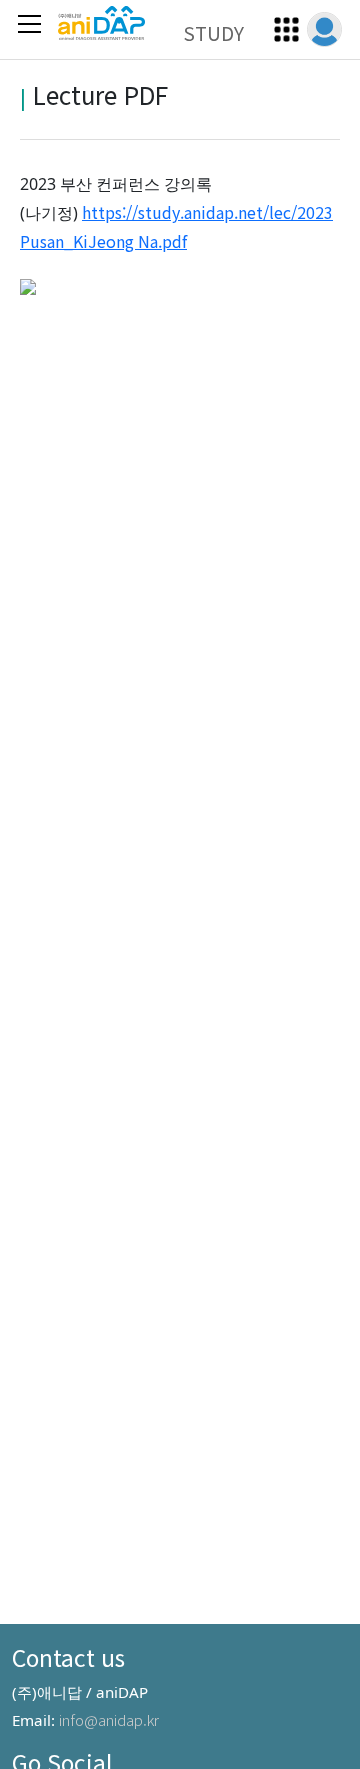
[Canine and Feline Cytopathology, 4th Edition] (28, 284)
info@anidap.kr (109, 1719)
